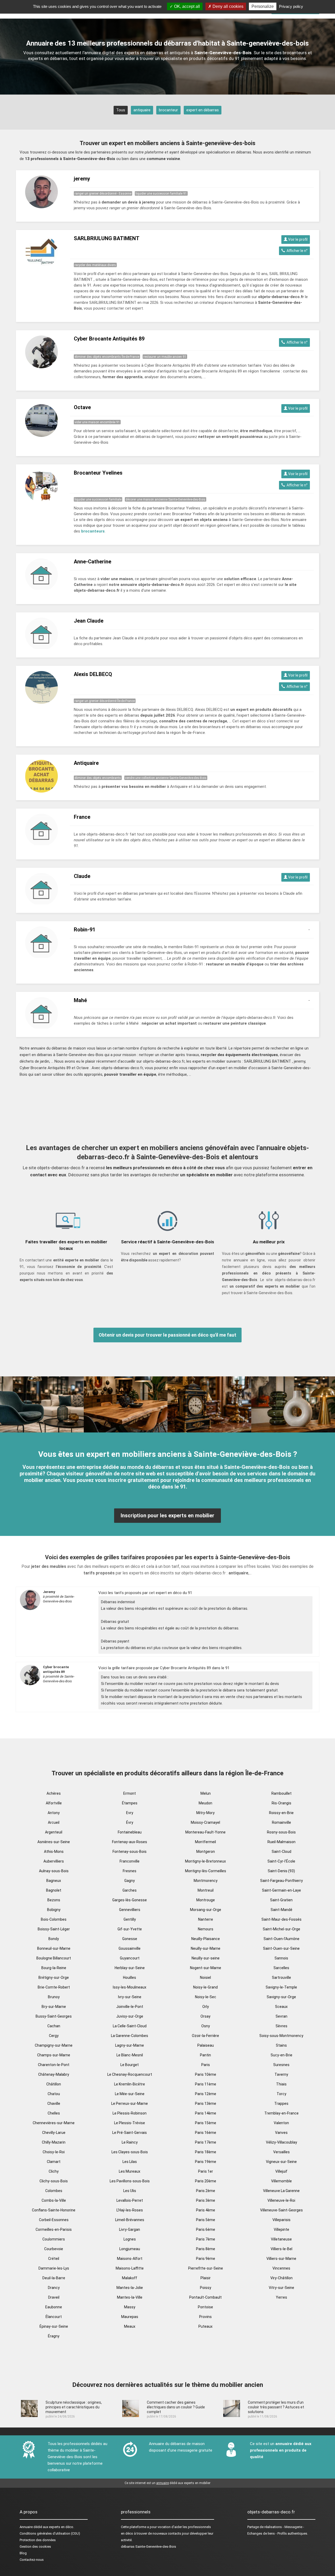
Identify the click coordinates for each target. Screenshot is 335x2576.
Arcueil (54, 1822)
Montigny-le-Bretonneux (205, 1861)
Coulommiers (54, 2239)
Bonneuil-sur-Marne (54, 1948)
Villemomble (281, 2181)
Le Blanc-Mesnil (130, 2055)
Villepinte (281, 2229)
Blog (23, 2553)
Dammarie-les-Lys (54, 2268)
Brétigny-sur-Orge (54, 1978)
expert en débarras (203, 110)
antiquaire (142, 110)
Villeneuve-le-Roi (281, 2200)
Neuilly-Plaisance (206, 1939)
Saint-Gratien (281, 1900)
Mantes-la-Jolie (130, 2288)
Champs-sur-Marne (54, 2055)
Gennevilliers (130, 1910)
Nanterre (206, 1919)
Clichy (54, 2171)
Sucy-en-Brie (281, 2055)
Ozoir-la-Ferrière (205, 2036)
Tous (121, 110)
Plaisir (206, 2278)
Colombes (54, 2191)
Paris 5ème (206, 2220)
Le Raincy (130, 2142)
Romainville (281, 1822)
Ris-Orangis (281, 1803)
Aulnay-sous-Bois (54, 1871)
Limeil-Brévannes (130, 2220)
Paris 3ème (206, 2200)
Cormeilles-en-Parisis (54, 2229)
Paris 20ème (206, 2181)
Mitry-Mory (205, 1813)
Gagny (130, 1881)
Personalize (263, 6)
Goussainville (130, 1948)
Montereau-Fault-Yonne (205, 1832)
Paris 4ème (206, 2210)
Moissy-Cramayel (205, 1822)
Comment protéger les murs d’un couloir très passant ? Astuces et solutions (276, 2407)
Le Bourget (130, 2065)
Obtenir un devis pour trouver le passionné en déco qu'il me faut (167, 1335)
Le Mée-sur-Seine (130, 2094)
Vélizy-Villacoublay (281, 2142)
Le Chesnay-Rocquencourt (130, 2074)
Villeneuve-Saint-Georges (281, 2210)
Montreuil (206, 1890)
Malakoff (130, 2278)
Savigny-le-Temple (281, 1987)
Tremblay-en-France (281, 2113)
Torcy (281, 2094)
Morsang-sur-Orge (206, 1910)
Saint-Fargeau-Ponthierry (281, 1881)
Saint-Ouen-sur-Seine (281, 1948)
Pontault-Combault (205, 2297)
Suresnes (281, 2065)
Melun (206, 1793)
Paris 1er (206, 2171)
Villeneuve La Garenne (281, 2191)
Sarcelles (281, 1968)
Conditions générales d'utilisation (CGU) (50, 2533)
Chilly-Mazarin (54, 2142)
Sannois (281, 1958)
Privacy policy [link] (291, 6)
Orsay (205, 2016)
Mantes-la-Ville (130, 2297)
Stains (281, 2045)
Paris (206, 2065)
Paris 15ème (206, 2123)
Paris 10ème (206, 2074)
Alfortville (54, 1803)
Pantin (205, 2055)
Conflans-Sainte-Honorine (54, 2210)
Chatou (54, 2094)
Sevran (281, 2016)
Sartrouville (281, 1978)
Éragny (54, 2336)
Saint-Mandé (281, 1910)
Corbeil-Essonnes (54, 2220)
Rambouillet (281, 1793)
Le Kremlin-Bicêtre (130, 2084)
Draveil (54, 2297)
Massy (130, 2307)
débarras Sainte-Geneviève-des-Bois (149, 2547)
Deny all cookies (227, 6)
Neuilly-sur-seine (206, 1958)
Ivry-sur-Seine (130, 1997)
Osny (206, 2026)
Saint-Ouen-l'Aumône (281, 1939)
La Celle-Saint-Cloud (130, 2026)
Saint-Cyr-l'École (281, 1861)
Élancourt (54, 2317)
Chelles (54, 2113)
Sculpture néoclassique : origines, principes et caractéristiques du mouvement (74, 2407)
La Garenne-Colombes (130, 2036)
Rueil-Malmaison (281, 1842)
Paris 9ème (206, 2259)
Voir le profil (297, 239)
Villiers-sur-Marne (281, 2259)
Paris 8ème (206, 2249)
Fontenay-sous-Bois (130, 1852)
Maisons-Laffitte (130, 2268)
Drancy (54, 2288)
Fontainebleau (130, 1832)
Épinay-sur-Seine (54, 2326)
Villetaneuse (281, 2239)
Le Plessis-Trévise (130, 2123)
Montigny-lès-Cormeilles (206, 1871)
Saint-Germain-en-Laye (281, 1890)
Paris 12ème (206, 2094)
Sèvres (281, 2026)
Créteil (54, 2259)
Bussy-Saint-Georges (54, 2016)
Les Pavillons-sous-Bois (130, 2181)
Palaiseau (206, 2045)
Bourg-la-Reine (54, 1968)
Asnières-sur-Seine (54, 1842)
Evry (130, 1813)
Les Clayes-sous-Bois (130, 2152)
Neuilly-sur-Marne (206, 1948)
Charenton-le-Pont (54, 2065)
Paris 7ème (206, 2239)
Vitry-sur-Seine (281, 2288)
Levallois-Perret (130, 2200)
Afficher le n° (296, 251)
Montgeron (206, 1852)
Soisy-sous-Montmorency (281, 2036)
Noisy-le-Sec (206, 1997)
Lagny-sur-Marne (130, 2045)
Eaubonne (54, 2307)
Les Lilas (130, 2162)
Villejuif (281, 2171)
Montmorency (206, 1881)
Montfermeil (205, 1842)
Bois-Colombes (54, 1919)
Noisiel (205, 1978)
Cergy (54, 2036)
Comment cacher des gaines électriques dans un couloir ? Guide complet (176, 2407)
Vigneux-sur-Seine (281, 2162)
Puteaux (205, 2326)
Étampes (130, 1803)
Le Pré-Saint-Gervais (130, 2133)
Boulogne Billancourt (54, 1958)
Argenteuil (54, 1832)
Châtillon (54, 2084)
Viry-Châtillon (281, 2278)
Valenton (281, 2123)
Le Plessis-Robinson (130, 2113)
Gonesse (130, 1939)
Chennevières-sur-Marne (54, 2123)
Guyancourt (130, 1958)
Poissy (206, 2288)
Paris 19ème (206, 2162)
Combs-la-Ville (54, 2200)
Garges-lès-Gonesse (130, 1900)
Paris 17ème (206, 2142)
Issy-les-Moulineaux (130, 1987)
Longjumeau (130, 2249)
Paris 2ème (206, 2191)
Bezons (54, 1900)
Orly (206, 2007)
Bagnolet (54, 1890)
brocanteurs (93, 531)
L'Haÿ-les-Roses (130, 2210)
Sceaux (281, 2007)
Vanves (281, 2133)
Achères (54, 1793)
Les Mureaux (130, 2171)
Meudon (205, 1803)
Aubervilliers (54, 1861)
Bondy (54, 1939)
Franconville (130, 1861)
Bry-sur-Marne (54, 2007)
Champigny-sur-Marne (54, 2045)
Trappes (281, 2103)
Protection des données (38, 2540)
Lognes (130, 2239)
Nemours (206, 1929)
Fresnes (130, 1871)
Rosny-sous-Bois (281, 1832)
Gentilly (130, 1919)
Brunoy (54, 1997)
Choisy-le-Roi (54, 2152)
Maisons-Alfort (130, 2259)
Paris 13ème (206, 2103)
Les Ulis (130, 2191)
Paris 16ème (206, 2133)
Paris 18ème (206, 2152)
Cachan (54, 2026)
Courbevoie (54, 2249)
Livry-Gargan (130, 2229)
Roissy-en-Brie (281, 1813)
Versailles (281, 2152)
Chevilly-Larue (54, 2133)
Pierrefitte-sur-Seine (206, 2268)
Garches (130, 1890)
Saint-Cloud (281, 1852)
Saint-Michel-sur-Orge (281, 1929)
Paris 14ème (206, 2113)
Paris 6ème (206, 2229)
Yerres (281, 2297)
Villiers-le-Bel (281, 2249)
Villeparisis (281, 2220)
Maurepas (130, 2317)
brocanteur (168, 110)
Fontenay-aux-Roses (130, 1842)
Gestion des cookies (35, 2547)
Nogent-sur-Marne (206, 1968)
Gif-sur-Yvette (130, 1929)
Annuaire (26, 2527)
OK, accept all (186, 6)
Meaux (130, 2326)
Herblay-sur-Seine (130, 1968)
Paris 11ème (206, 2084)
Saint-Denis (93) (281, 1871)
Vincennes (281, 2268)
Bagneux (54, 1881)
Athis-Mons (54, 1852)
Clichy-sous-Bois (54, 2181)
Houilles (130, 1978)
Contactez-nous (32, 2560)
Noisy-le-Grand (205, 1987)
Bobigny (54, 1910)
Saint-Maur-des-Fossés (281, 1919)
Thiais (281, 2084)
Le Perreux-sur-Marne (130, 2103)
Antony (54, 1813)
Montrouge (206, 1900)
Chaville (54, 2103)
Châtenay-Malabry (54, 2074)
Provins (205, 2317)
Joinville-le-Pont (130, 2007)
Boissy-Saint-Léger (54, 1929)
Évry (130, 1822)
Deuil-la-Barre (54, 2278)
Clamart (54, 2162)
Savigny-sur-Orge (281, 1997)
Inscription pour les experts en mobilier (167, 1515)
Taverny (281, 2074)
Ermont (130, 1793)
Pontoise (205, 2307)
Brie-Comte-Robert (54, 1987)
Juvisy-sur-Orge (130, 2016)
